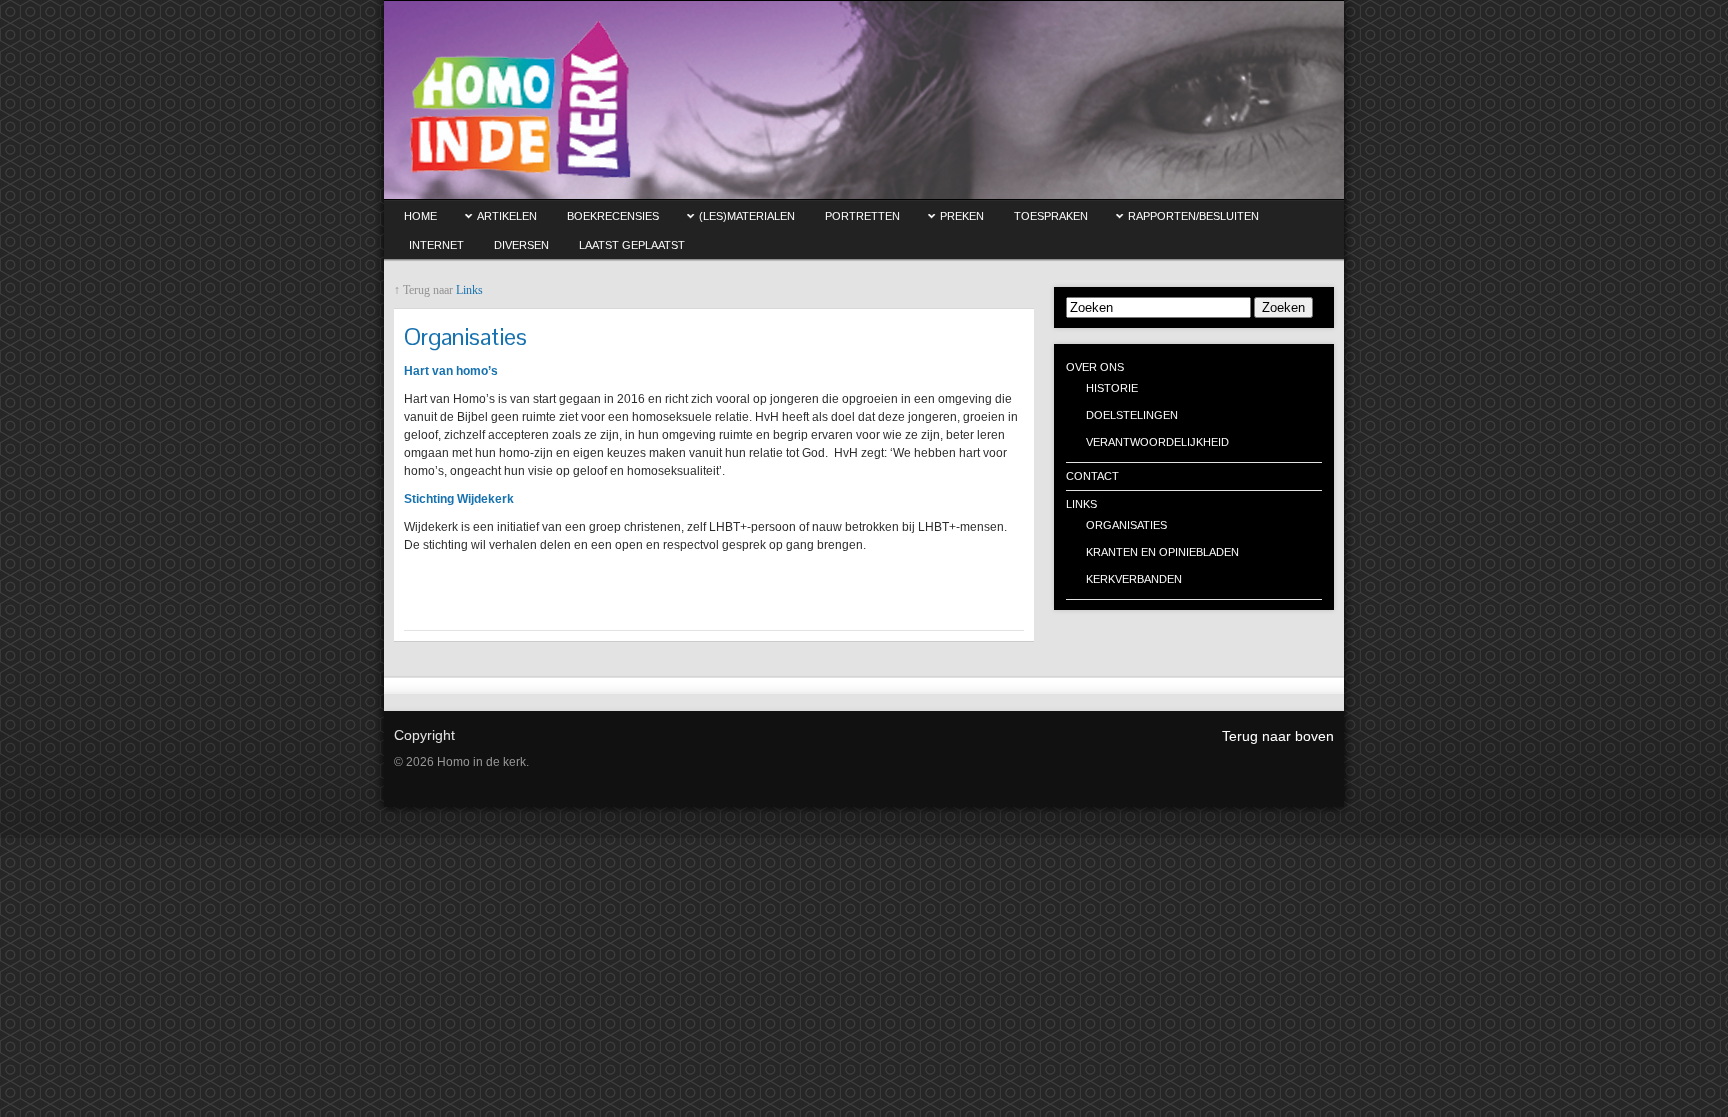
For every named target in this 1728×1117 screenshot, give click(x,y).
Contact (1092, 476)
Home (420, 216)
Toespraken (1051, 216)
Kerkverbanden (1134, 579)
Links (469, 290)
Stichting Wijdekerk (459, 499)
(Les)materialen (747, 216)
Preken (962, 216)
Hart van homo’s (451, 371)
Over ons (1095, 367)
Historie (1112, 388)
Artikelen (507, 216)
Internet (436, 245)
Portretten (862, 216)
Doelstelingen (1132, 415)
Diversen (521, 245)
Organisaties (1126, 525)
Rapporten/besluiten (1193, 216)
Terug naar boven (1278, 736)
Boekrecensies (613, 216)
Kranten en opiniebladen (1162, 552)
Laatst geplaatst (632, 245)
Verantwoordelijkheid (1157, 442)
